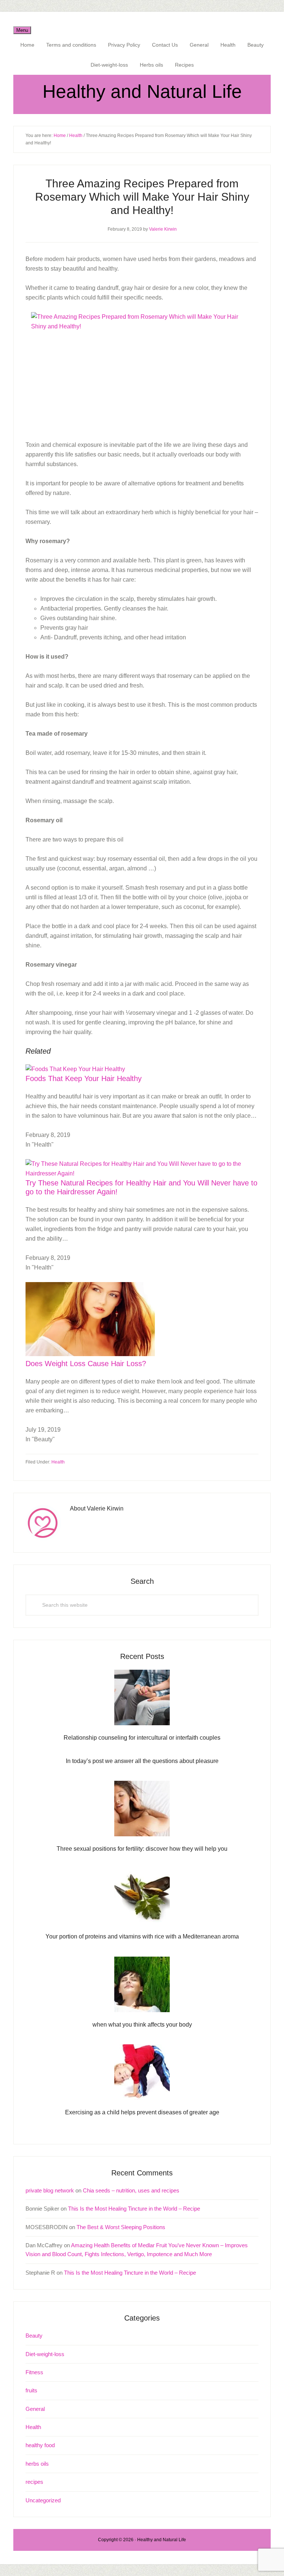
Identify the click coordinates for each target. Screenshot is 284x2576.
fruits (31, 2390)
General (35, 2409)
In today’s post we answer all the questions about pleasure (142, 1761)
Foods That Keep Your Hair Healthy (84, 1078)
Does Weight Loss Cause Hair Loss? (86, 1364)
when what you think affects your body (142, 2025)
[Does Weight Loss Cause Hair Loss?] (90, 1354)
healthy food (40, 2445)
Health (58, 1462)
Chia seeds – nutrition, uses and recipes (131, 2190)
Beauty (34, 2336)
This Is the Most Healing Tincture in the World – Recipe (134, 2209)
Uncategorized (43, 2500)
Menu (22, 30)
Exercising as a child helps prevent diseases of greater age (142, 2112)
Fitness (34, 2372)
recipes (34, 2482)
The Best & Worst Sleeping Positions (121, 2227)
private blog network (50, 2190)
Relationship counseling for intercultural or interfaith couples (142, 1738)
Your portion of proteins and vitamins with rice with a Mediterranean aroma (142, 1936)
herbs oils (37, 2464)
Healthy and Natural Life (142, 91)
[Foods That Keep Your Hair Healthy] (75, 1069)
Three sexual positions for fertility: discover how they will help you (142, 1849)
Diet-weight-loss (45, 2354)
